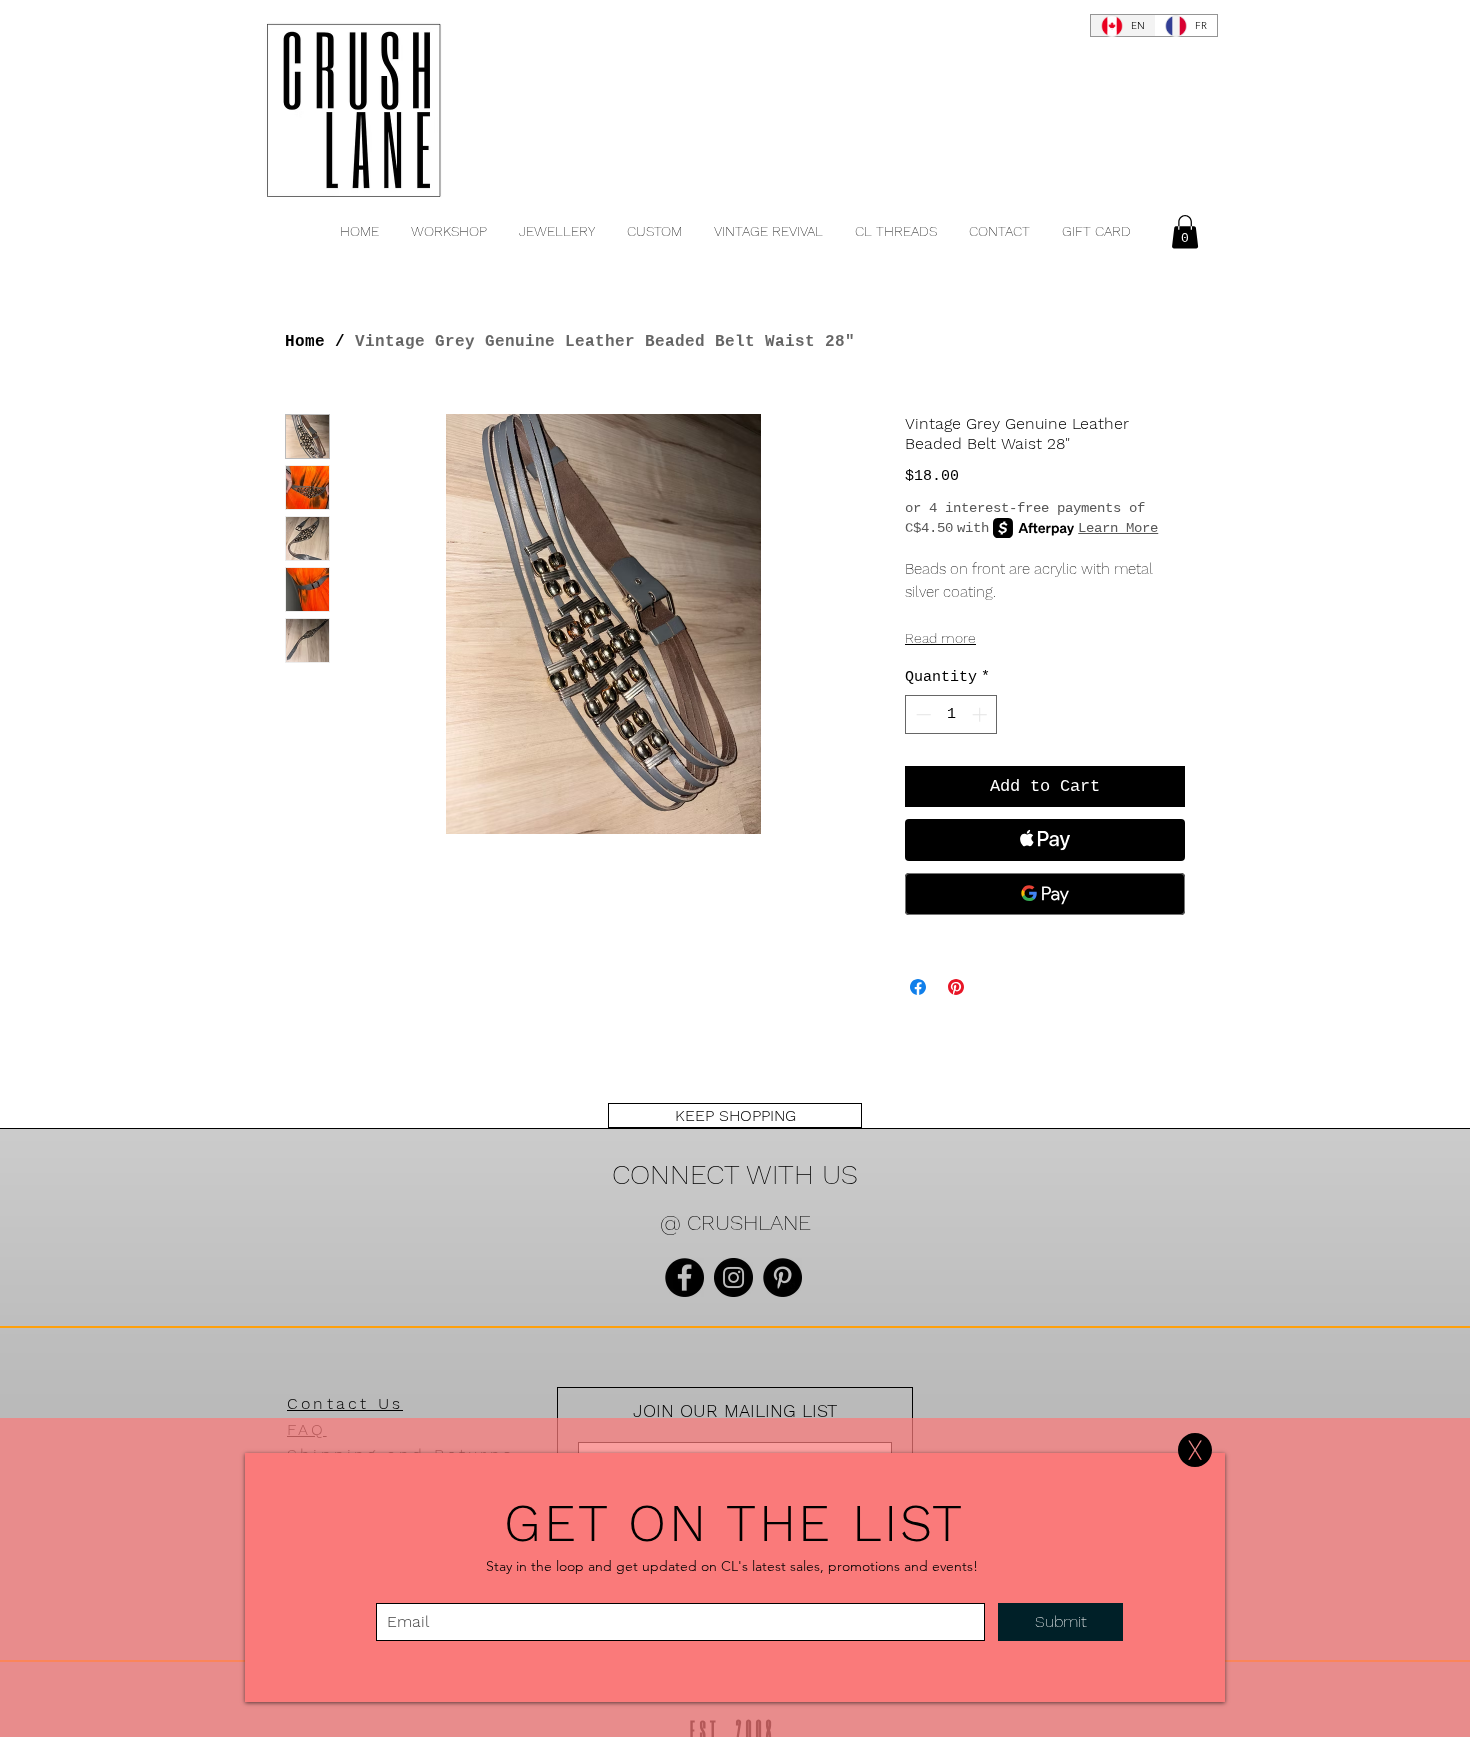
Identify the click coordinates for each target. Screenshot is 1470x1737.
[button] (1195, 1450)
